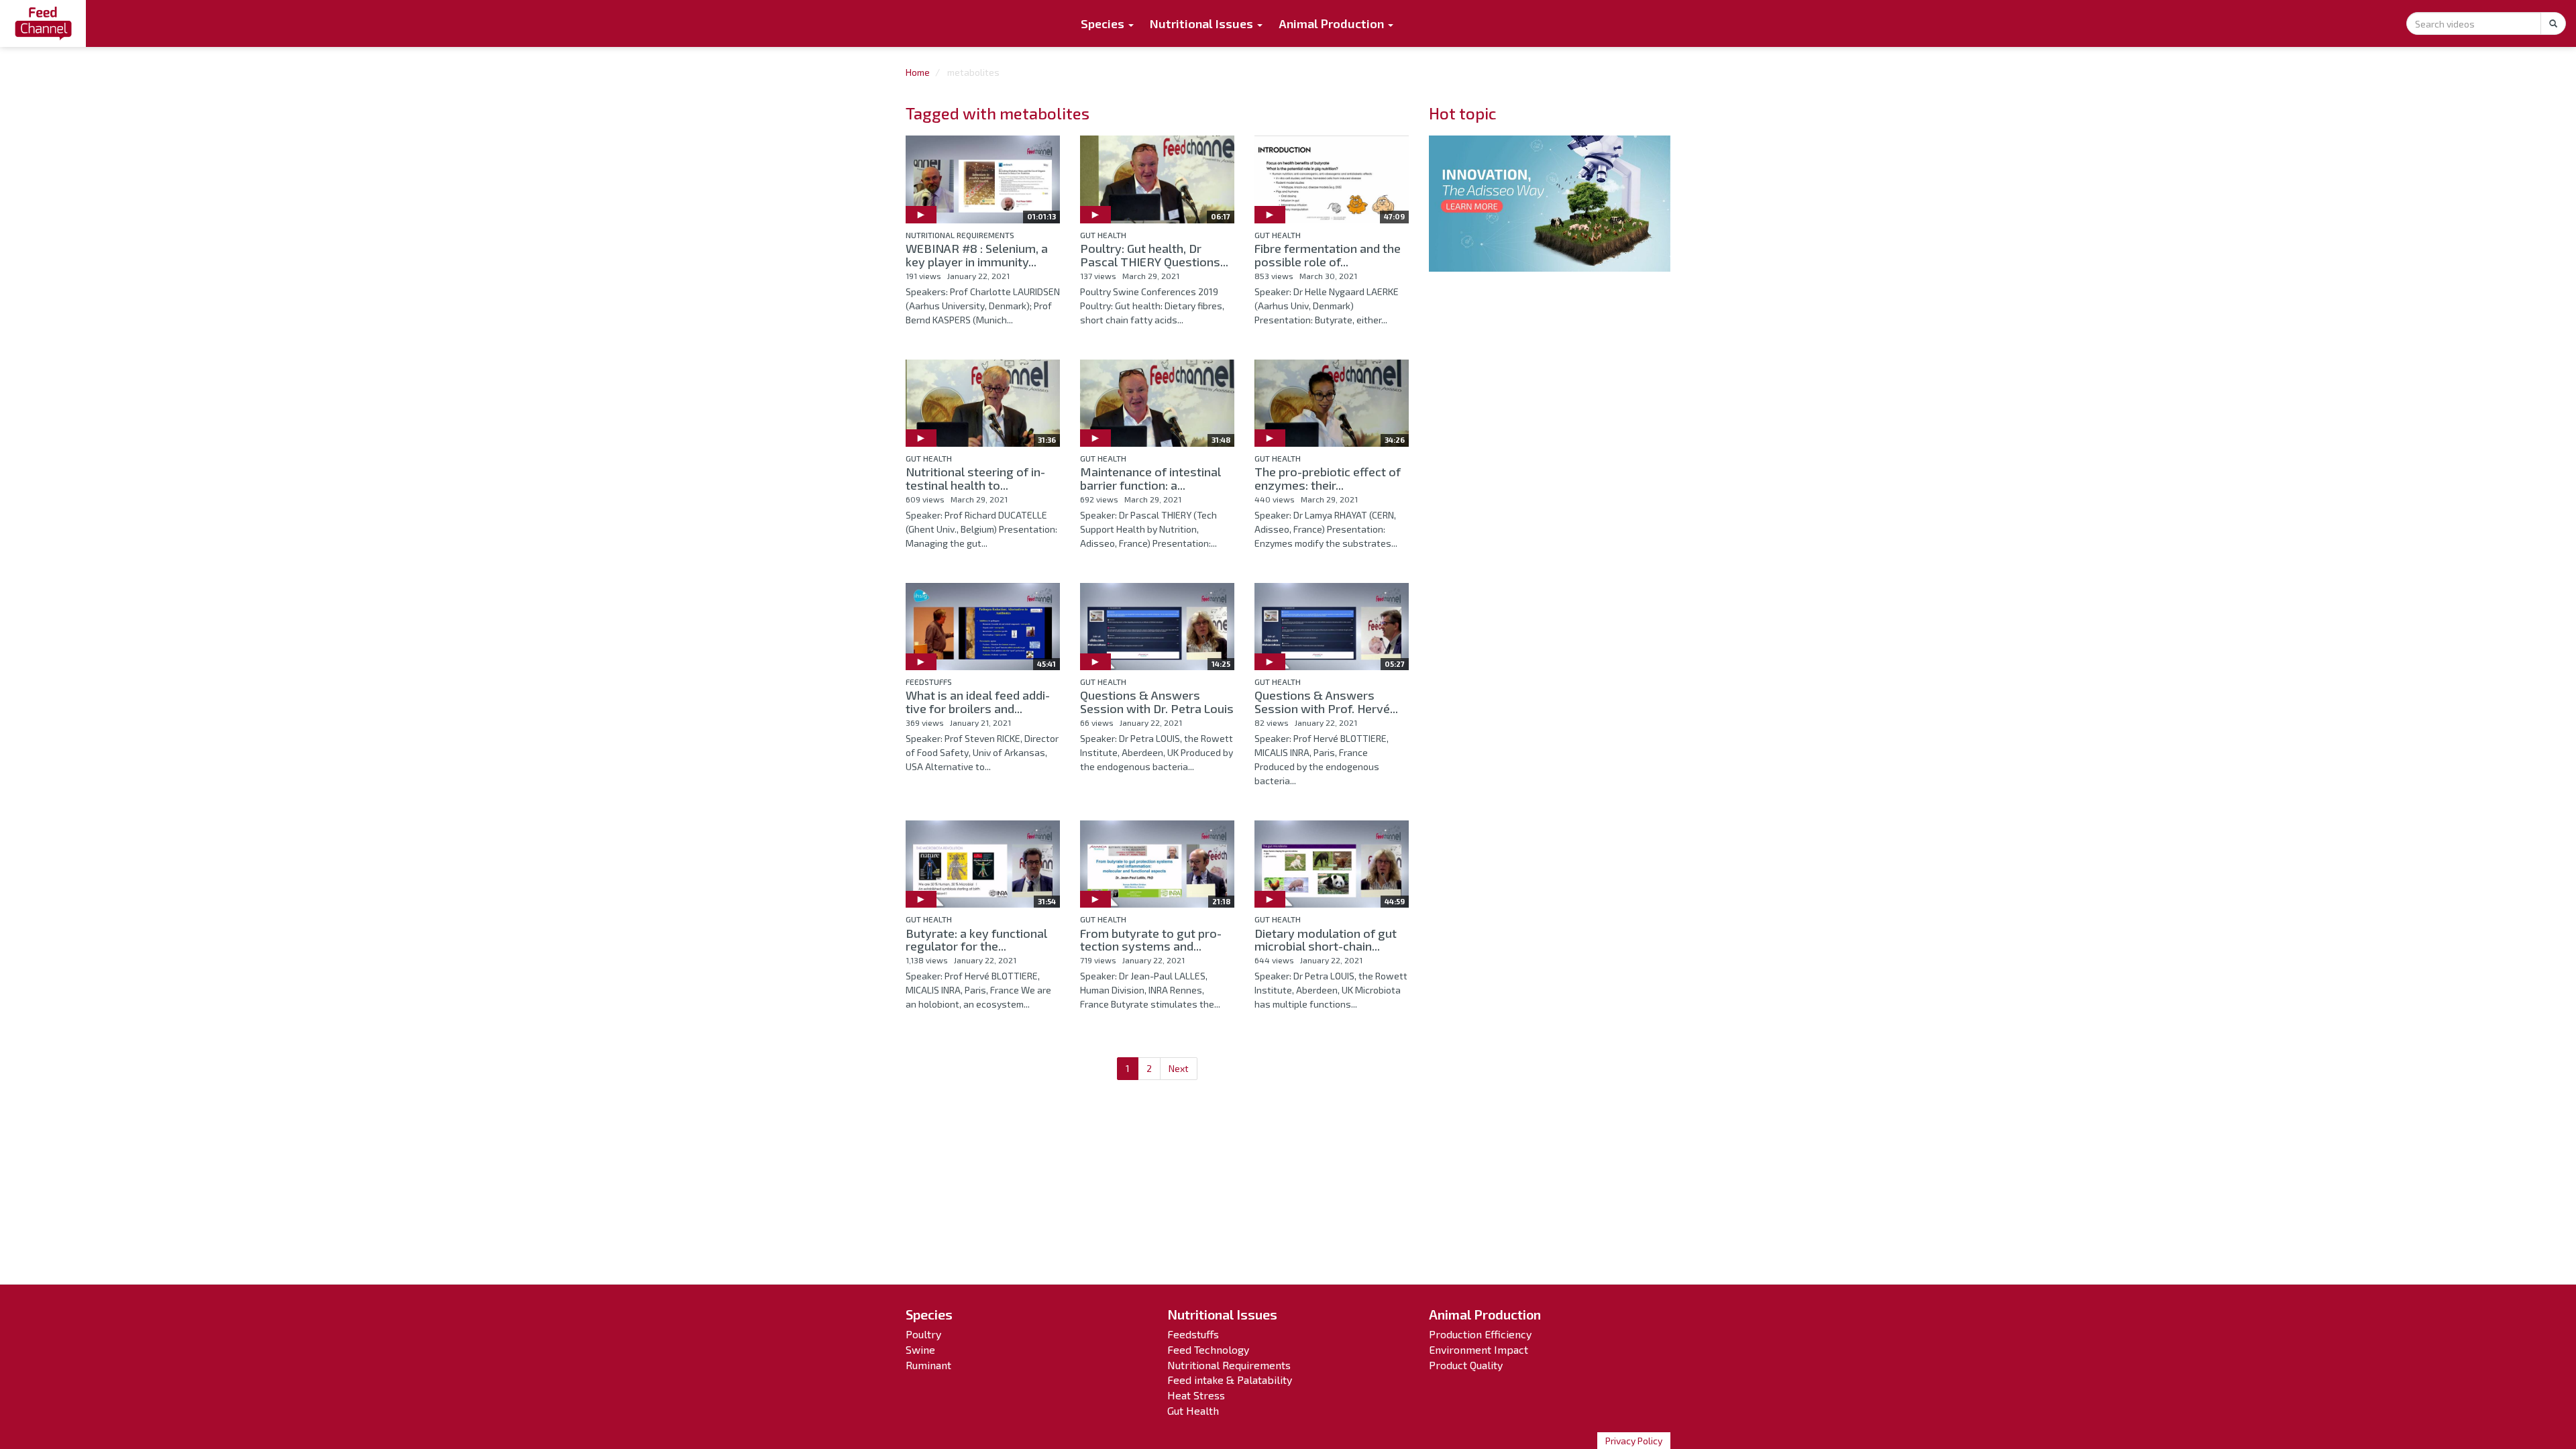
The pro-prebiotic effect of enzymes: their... (1328, 478)
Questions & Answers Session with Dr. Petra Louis (1157, 702)
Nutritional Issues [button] (1203, 23)
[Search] (2553, 23)
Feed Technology (1208, 1349)
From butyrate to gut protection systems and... (1151, 940)
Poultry (923, 1334)
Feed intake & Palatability (1230, 1380)
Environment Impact (1479, 1349)
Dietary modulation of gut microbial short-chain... (1326, 940)
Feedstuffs (929, 682)
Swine (920, 1349)
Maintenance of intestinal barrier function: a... (1150, 478)
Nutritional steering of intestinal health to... (975, 478)
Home (918, 72)
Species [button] (1104, 23)
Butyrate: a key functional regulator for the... (976, 940)
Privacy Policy (1634, 1441)
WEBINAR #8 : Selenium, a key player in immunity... (977, 255)
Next (1179, 1068)
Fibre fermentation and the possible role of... (1328, 255)
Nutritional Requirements (960, 235)
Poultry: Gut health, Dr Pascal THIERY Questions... (1154, 255)
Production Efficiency (1480, 1334)
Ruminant (928, 1365)
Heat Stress (1196, 1395)
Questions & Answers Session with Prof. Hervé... (1326, 702)
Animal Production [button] (1333, 23)
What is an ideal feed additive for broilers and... (978, 702)
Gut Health (1103, 235)
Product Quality (1466, 1365)
